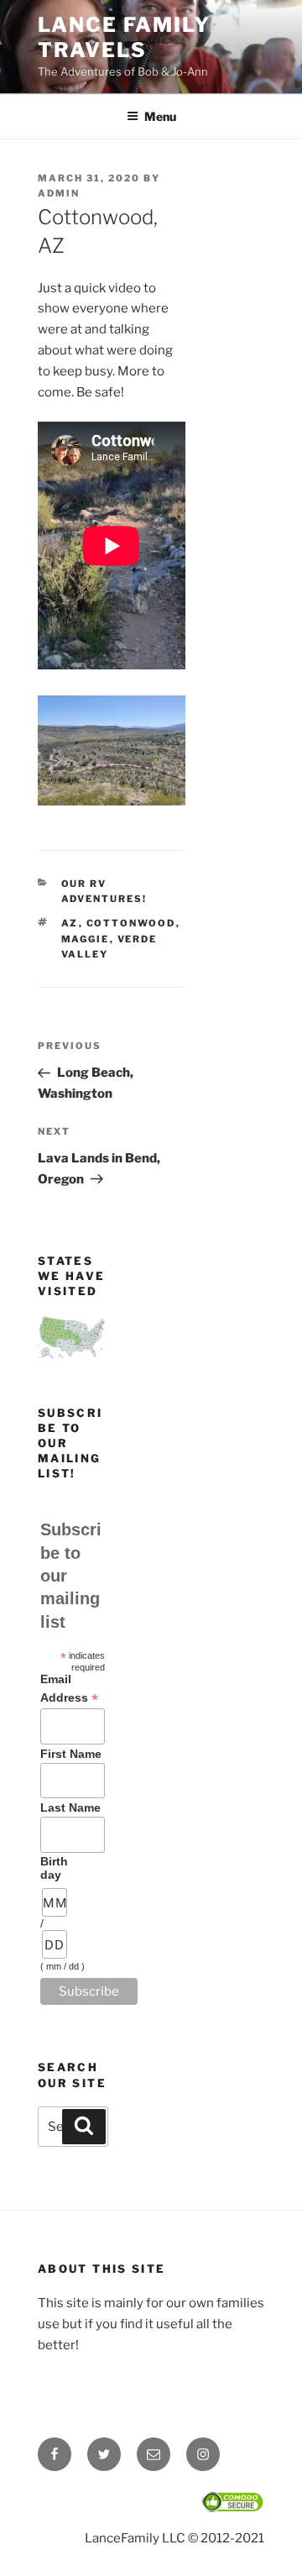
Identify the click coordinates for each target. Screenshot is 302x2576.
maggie (86, 939)
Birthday (54, 1868)
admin (59, 193)
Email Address (69, 1689)
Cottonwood (131, 923)
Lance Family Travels (124, 37)
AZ (70, 923)
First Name (71, 1754)
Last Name (70, 1807)
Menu (160, 116)
